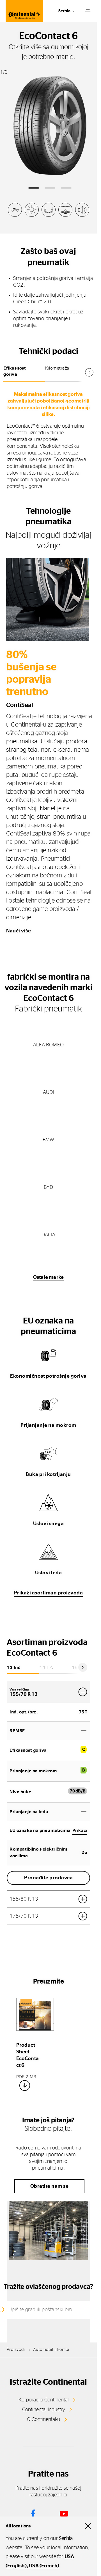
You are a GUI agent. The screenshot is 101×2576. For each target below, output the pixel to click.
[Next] (83, 1667)
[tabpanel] (48, 440)
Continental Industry (44, 2410)
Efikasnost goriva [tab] (15, 371)
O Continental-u (43, 2420)
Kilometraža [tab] (57, 368)
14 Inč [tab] (46, 1668)
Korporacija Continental (44, 2400)
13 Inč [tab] (13, 1668)
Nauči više (19, 931)
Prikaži (80, 1830)
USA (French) (44, 2566)
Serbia (64, 11)
